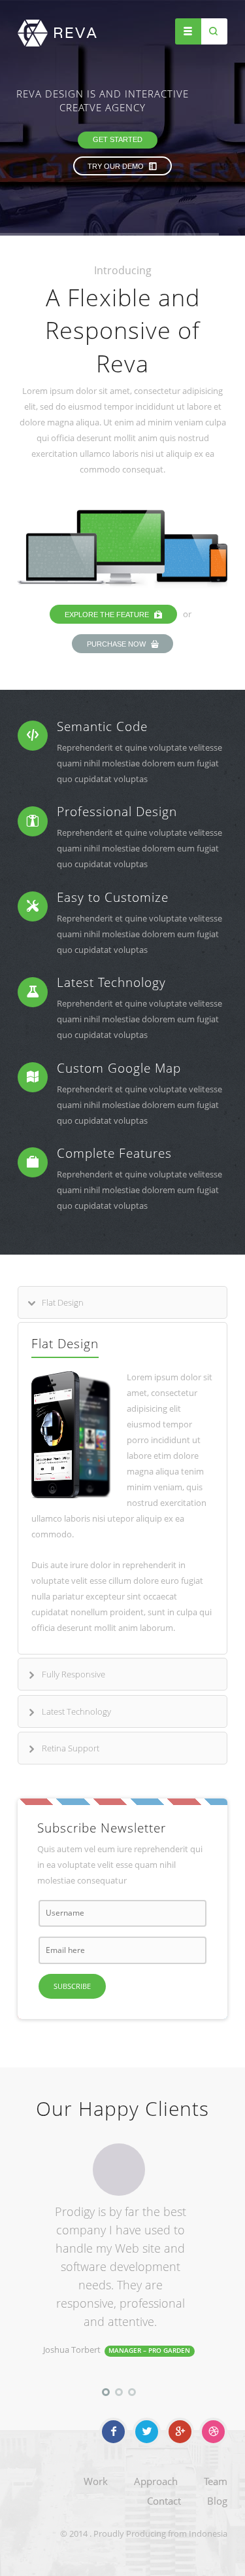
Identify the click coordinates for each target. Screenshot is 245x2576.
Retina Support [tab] (71, 1748)
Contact (164, 2501)
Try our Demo (121, 166)
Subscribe (72, 1986)
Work (96, 2481)
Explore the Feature (108, 615)
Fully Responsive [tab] (73, 1674)
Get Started (112, 139)
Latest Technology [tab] (76, 1711)
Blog (217, 2501)
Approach (156, 2481)
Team (216, 2481)
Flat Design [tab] (63, 1302)
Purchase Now (117, 644)
